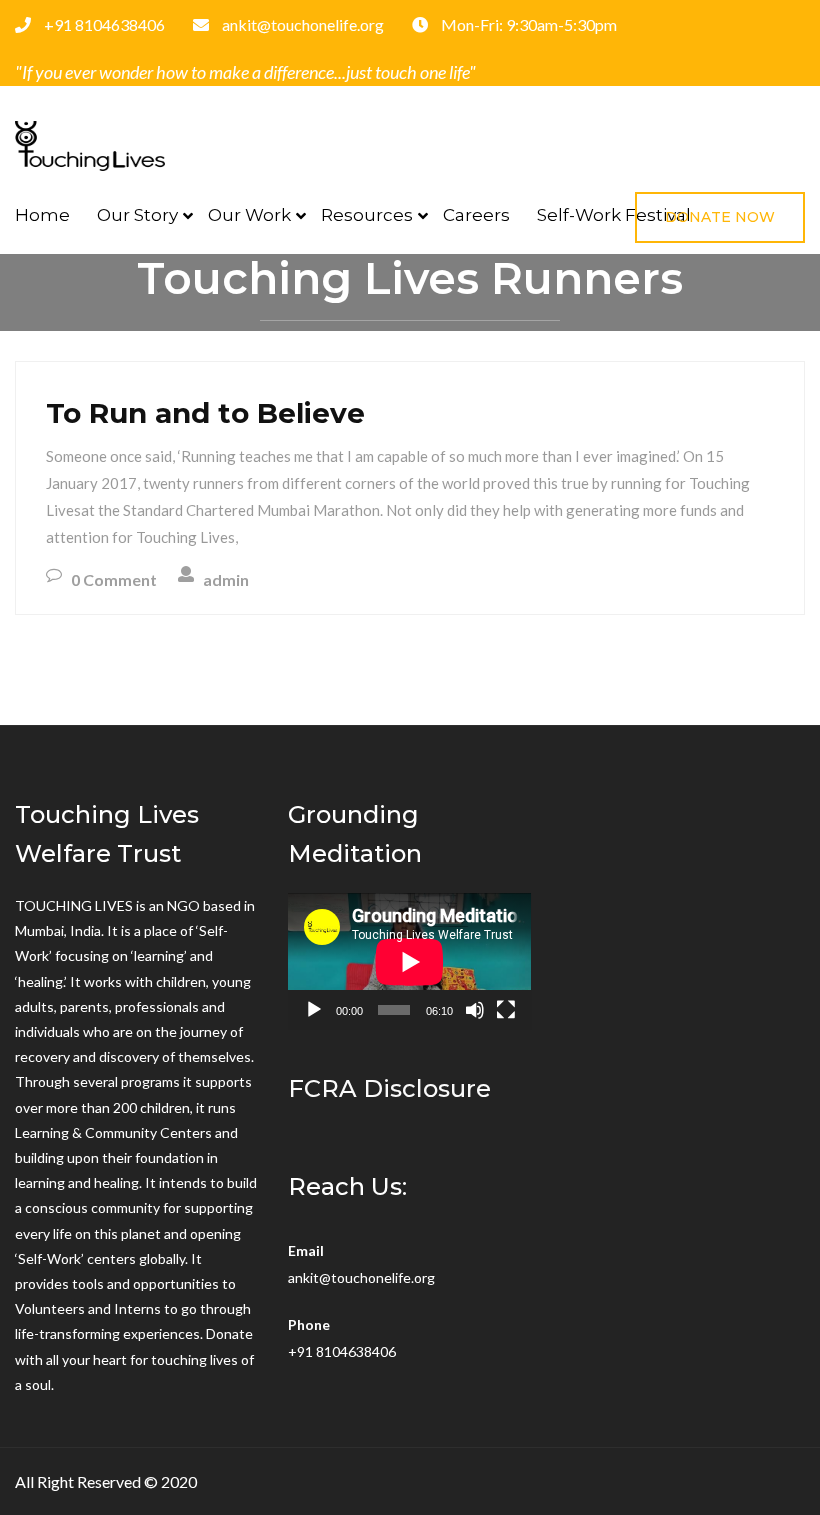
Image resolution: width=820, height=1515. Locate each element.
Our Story (137, 215)
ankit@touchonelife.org (361, 1277)
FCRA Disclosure (389, 1088)
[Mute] (475, 1010)
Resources (367, 215)
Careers (476, 215)
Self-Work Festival (614, 215)
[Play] (314, 1010)
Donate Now (720, 217)
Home (42, 215)
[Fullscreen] (506, 1010)
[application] (409, 961)
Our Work (249, 215)
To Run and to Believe (205, 413)
